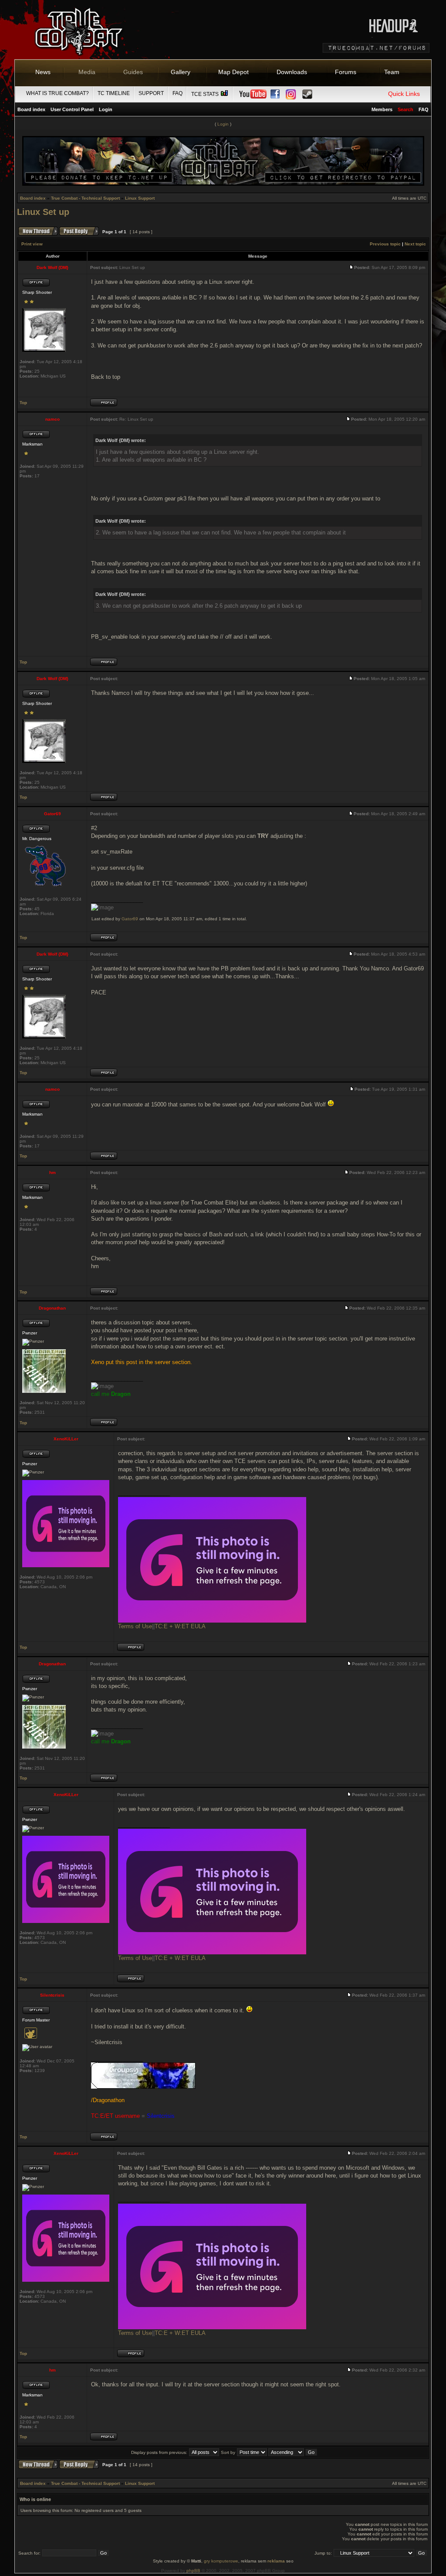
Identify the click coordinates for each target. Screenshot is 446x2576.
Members (382, 109)
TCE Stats (206, 94)
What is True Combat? (57, 93)
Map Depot (233, 72)
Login (106, 109)
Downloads (292, 72)
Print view (32, 244)
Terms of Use (135, 1626)
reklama (276, 2561)
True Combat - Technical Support (85, 198)
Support (151, 93)
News (43, 72)
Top (23, 403)
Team (392, 72)
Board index (31, 109)
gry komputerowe (221, 2561)
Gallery (181, 72)
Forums (346, 72)
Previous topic (385, 244)
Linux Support (140, 198)
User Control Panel (72, 109)
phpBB (193, 2571)
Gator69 (130, 919)
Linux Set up (43, 212)
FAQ (177, 93)
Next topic (415, 244)
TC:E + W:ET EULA (180, 1626)
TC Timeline (114, 93)
